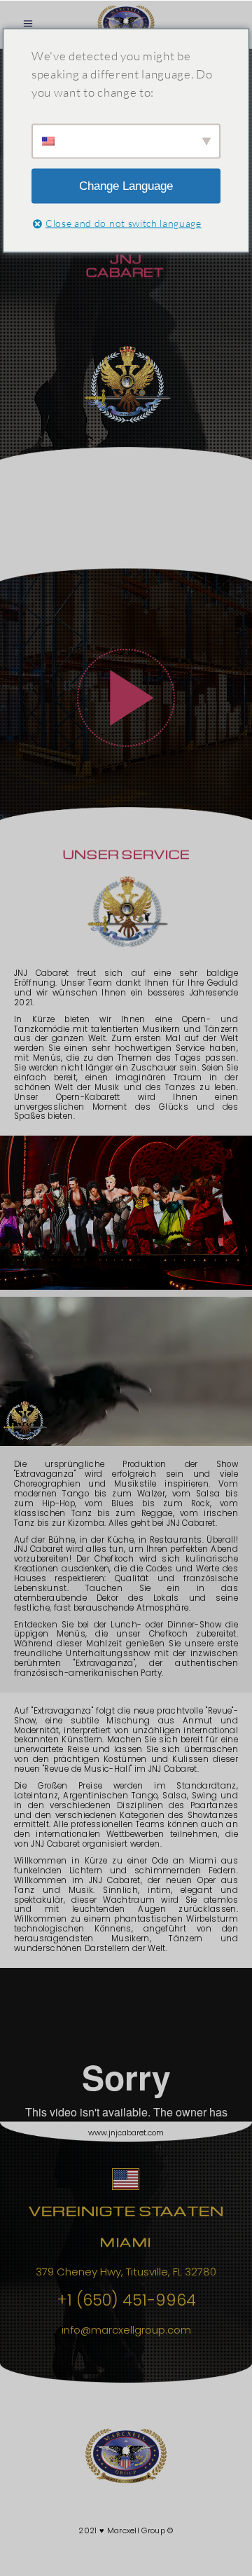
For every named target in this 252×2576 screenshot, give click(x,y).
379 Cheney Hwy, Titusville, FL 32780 (126, 2272)
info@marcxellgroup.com (126, 2330)
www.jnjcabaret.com (126, 2133)
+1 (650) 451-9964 (126, 2300)
